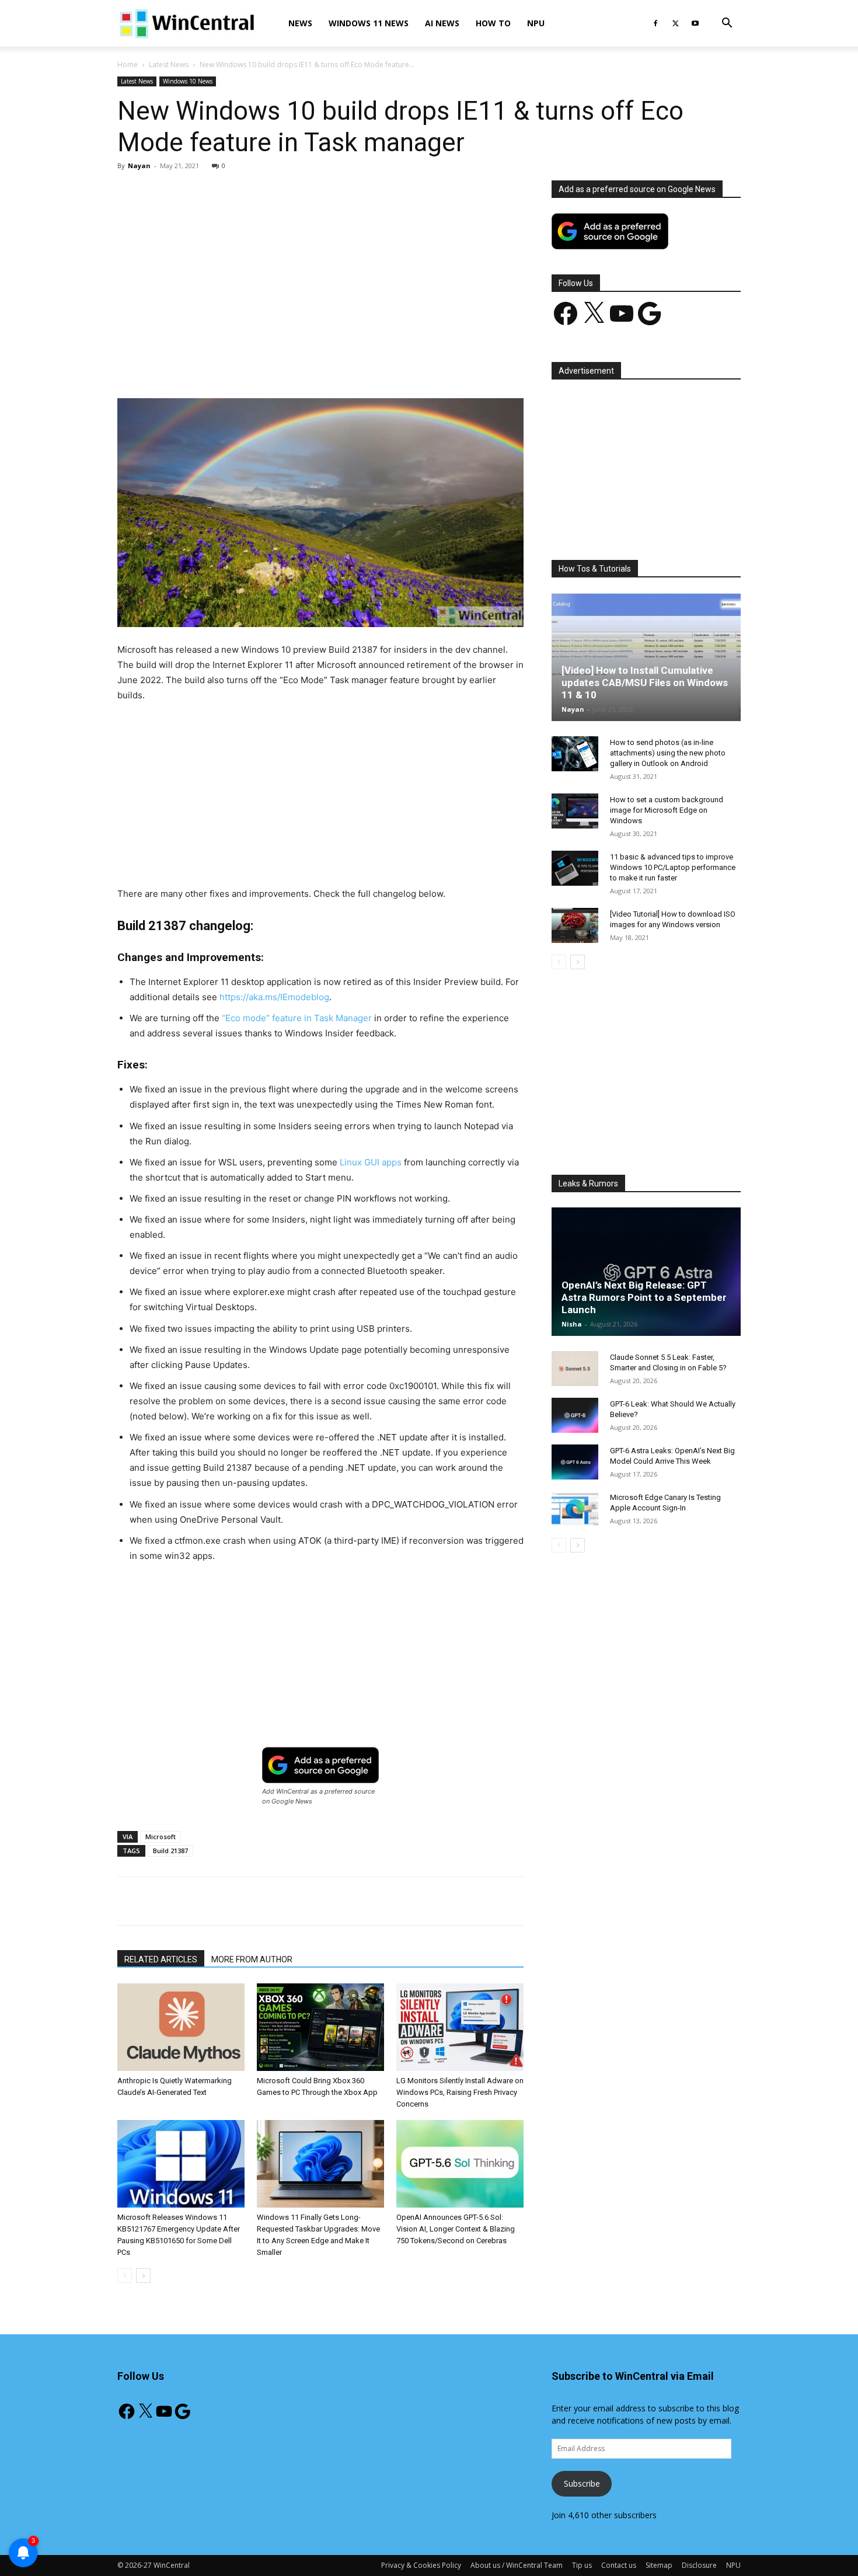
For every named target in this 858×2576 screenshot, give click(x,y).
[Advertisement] (320, 267)
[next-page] (143, 2276)
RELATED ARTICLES (161, 1959)
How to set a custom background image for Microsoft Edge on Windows (667, 810)
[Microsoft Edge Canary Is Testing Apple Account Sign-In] (575, 1509)
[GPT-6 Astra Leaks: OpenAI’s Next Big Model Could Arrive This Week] (575, 1462)
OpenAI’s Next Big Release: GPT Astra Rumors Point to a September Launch (644, 1297)
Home (128, 65)
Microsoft (161, 1837)
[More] (388, 365)
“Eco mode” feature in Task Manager (297, 1018)
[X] (675, 23)
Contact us (619, 2565)
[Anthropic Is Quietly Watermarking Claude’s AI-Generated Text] (181, 2027)
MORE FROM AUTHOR (252, 1959)
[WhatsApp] (280, 365)
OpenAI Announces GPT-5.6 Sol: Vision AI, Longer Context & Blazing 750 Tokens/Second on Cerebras (456, 2229)
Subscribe (582, 2483)
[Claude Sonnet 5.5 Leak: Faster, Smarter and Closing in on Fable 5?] (575, 1369)
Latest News (169, 65)
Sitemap (659, 2565)
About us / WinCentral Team (517, 2565)
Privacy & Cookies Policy (421, 2565)
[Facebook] (655, 23)
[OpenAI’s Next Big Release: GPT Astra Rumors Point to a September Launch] (646, 1272)
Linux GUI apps (371, 1162)
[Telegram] (361, 365)
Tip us (582, 2565)
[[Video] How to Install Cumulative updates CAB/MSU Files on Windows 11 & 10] (646, 657)
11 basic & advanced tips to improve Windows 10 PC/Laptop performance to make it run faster (673, 867)
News (300, 23)
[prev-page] (125, 2276)
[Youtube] (695, 23)
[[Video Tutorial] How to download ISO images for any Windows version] (575, 925)
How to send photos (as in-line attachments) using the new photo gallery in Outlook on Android (668, 753)
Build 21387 (170, 1851)
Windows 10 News (188, 81)
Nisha (572, 1324)
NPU (536, 23)
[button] (727, 24)
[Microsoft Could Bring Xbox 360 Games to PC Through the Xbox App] (320, 2027)
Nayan (139, 166)
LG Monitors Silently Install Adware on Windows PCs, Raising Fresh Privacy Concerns (460, 2092)
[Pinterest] (253, 365)
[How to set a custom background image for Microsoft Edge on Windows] (575, 811)
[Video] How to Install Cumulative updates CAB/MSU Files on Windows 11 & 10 (645, 683)
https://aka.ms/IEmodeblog (274, 997)
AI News (442, 23)
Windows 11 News (369, 23)
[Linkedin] (307, 365)
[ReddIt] (334, 365)
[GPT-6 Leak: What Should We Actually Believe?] (575, 1415)
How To (493, 23)
